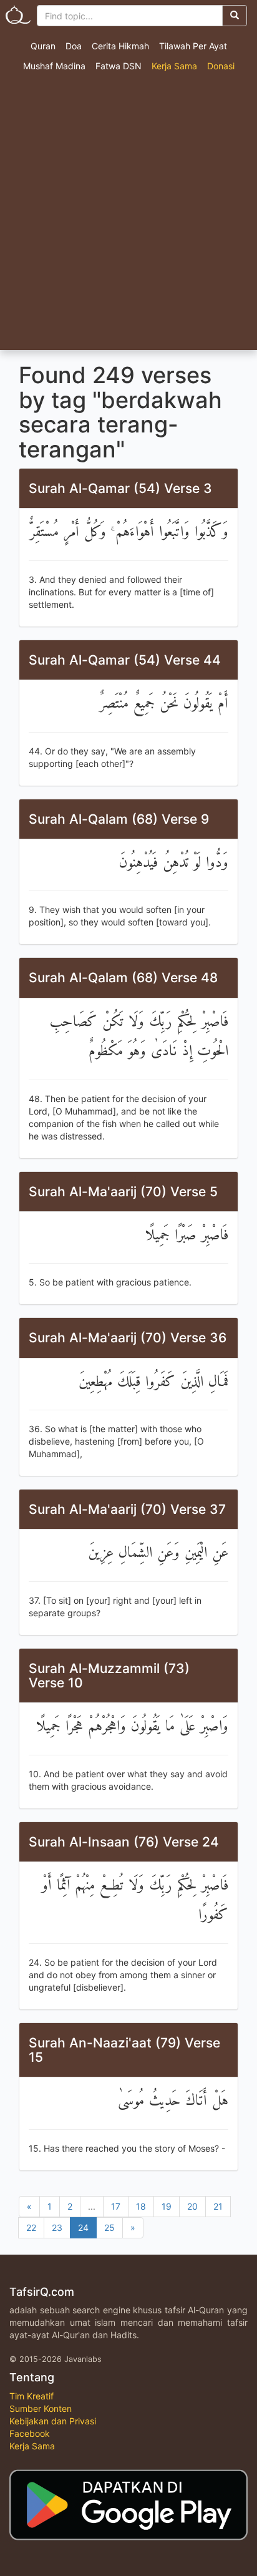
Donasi (221, 66)
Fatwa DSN (119, 66)
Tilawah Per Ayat (193, 46)
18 (141, 2206)
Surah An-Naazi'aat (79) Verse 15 (124, 2050)
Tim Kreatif (32, 2396)
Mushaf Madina (54, 66)
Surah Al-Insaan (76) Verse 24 (124, 1842)
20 (192, 2206)
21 (218, 2206)
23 (57, 2227)
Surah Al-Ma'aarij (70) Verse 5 (123, 1192)
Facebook (30, 2433)
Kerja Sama (174, 66)
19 (167, 2206)
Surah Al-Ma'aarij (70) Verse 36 (128, 1338)
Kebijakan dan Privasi (53, 2421)
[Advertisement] (128, 215)
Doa (74, 46)
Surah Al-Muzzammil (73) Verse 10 (109, 1676)
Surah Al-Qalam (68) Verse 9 (119, 819)
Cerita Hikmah (120, 46)
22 (31, 2227)
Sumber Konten (41, 2408)
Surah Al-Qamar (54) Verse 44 (125, 660)
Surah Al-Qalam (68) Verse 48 (123, 978)
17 (116, 2206)
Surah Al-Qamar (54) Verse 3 (120, 488)
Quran (43, 46)
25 (109, 2227)
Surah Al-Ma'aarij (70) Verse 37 (127, 1509)
